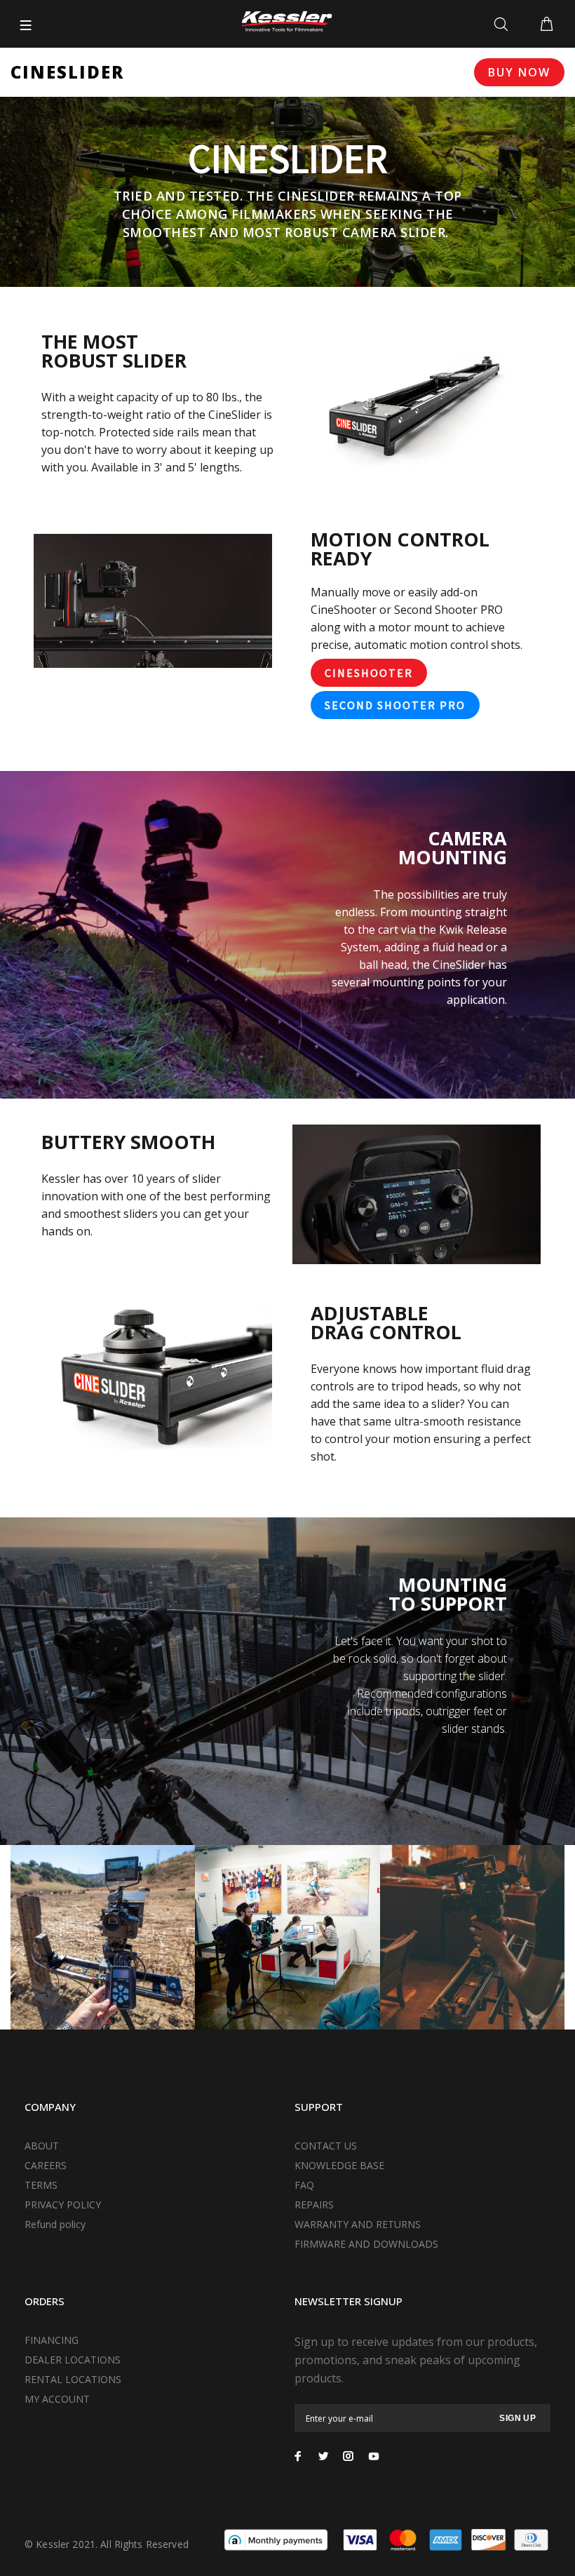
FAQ (304, 2185)
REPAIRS (314, 2205)
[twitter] (323, 2456)
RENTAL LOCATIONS (73, 2379)
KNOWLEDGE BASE (339, 2165)
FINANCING (52, 2340)
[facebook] (298, 2456)
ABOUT (42, 2146)
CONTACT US (326, 2146)
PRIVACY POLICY (63, 2205)
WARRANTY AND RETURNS (358, 2224)
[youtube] (374, 2456)
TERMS (41, 2185)
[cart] (547, 25)
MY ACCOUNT (57, 2399)
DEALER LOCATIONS (73, 2360)
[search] (504, 25)
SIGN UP (517, 2418)
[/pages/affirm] (276, 2539)
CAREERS (46, 2165)
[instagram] (349, 2456)
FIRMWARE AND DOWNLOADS (366, 2244)
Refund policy (55, 2224)
